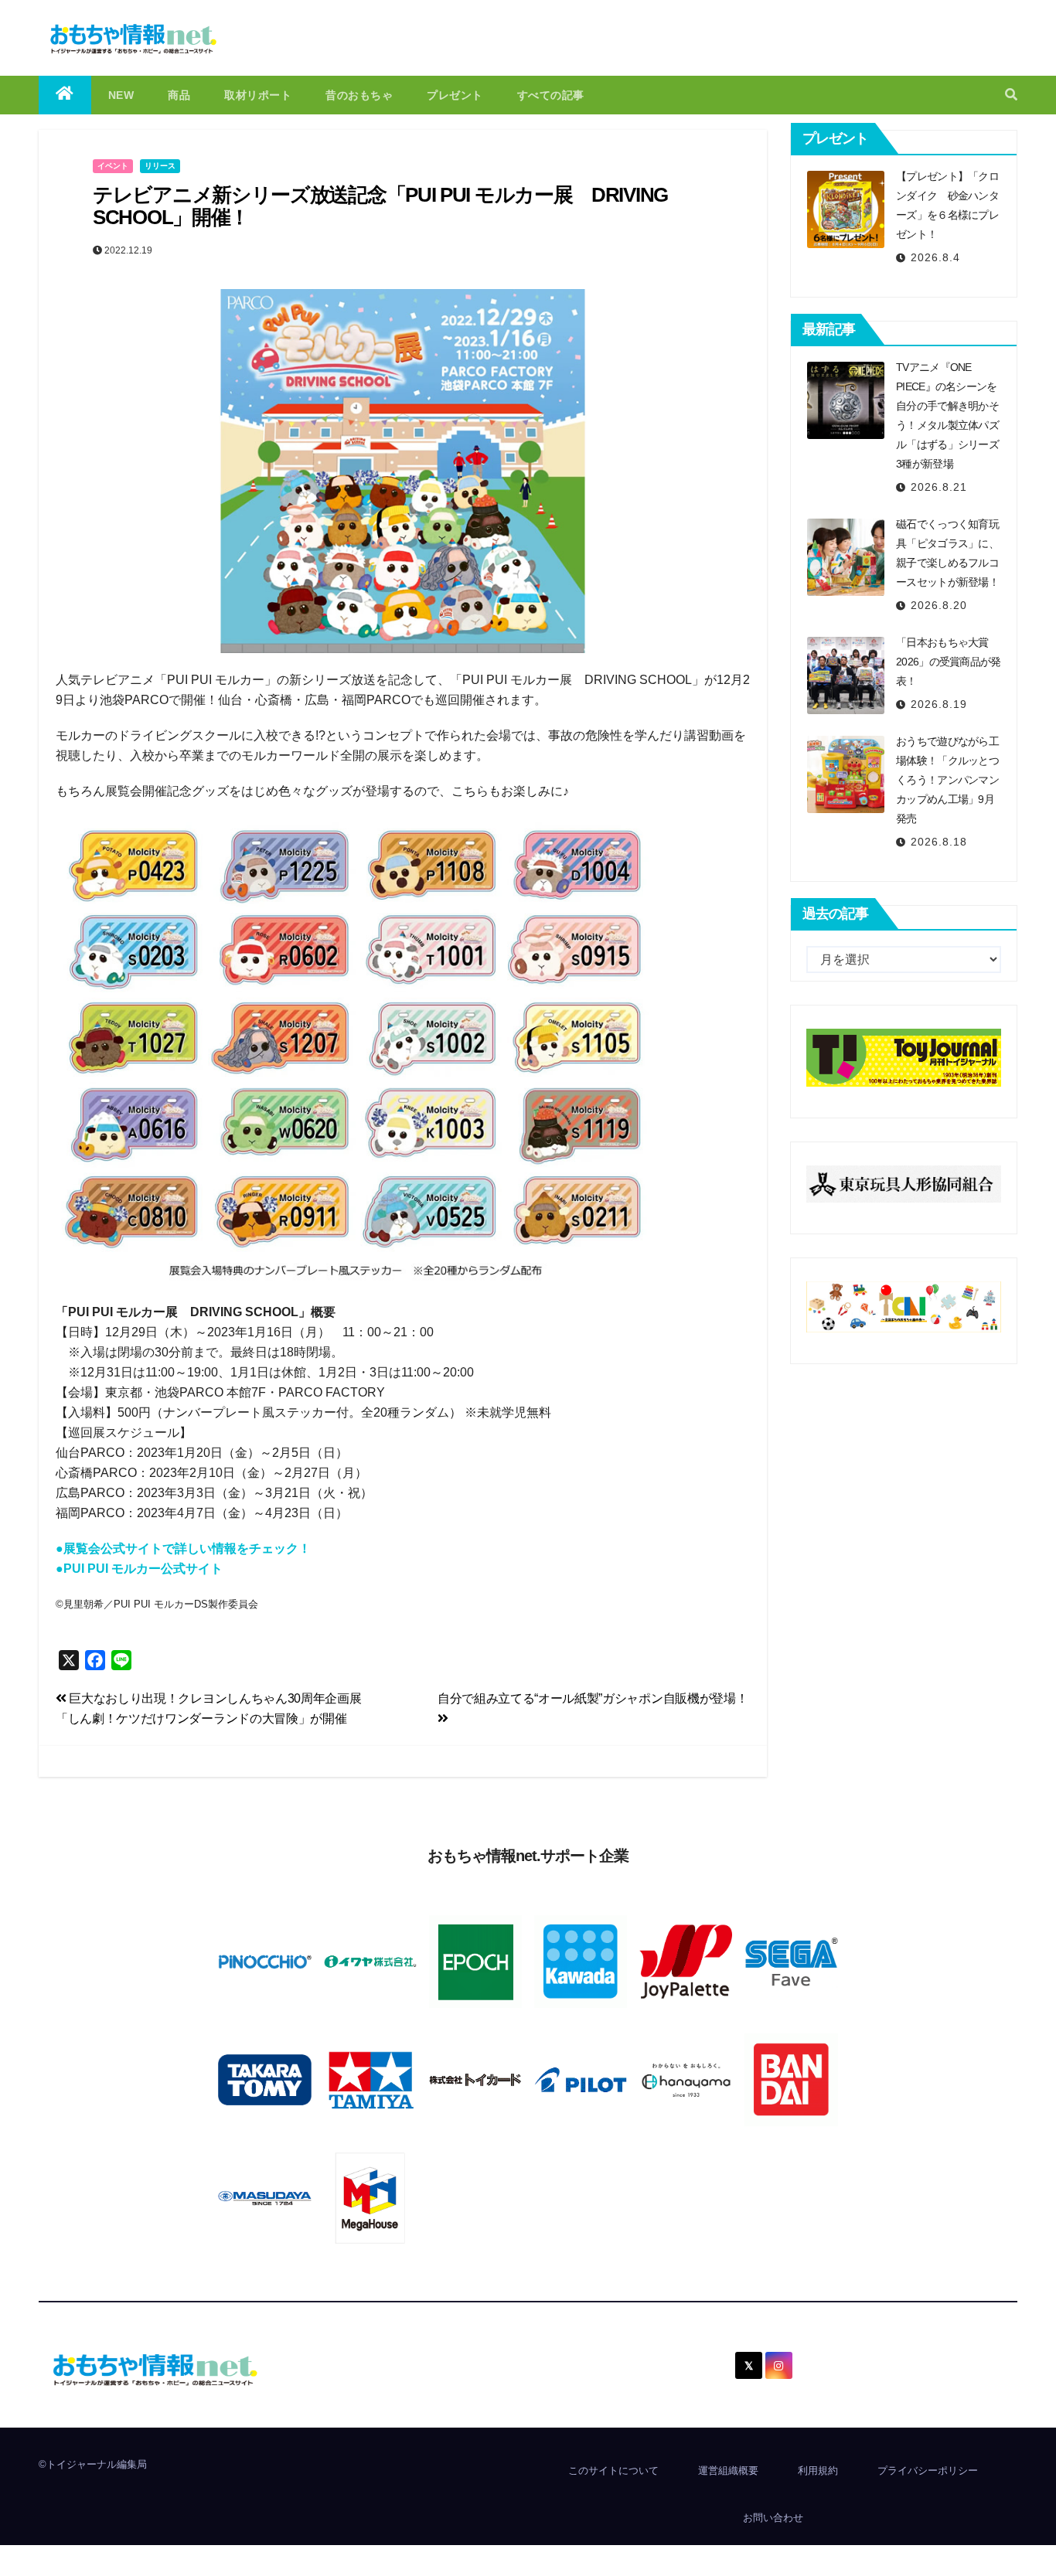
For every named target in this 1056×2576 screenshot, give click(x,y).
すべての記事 (551, 95)
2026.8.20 (939, 605)
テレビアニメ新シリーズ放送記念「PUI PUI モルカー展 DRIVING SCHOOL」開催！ (380, 206)
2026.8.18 (939, 842)
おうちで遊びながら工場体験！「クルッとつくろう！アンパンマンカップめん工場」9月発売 (947, 780)
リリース (160, 166)
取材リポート (258, 95)
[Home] (65, 95)
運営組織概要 (728, 2471)
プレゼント (455, 95)
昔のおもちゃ (359, 95)
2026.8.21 (939, 487)
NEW (121, 95)
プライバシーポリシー (928, 2471)
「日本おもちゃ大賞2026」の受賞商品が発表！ (949, 662)
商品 (179, 95)
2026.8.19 (939, 704)
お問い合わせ (773, 2518)
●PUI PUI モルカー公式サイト (139, 1569)
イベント (113, 166)
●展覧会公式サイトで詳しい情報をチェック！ (183, 1548)
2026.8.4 (935, 257)
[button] (1011, 95)
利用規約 (818, 2471)
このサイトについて (613, 2471)
